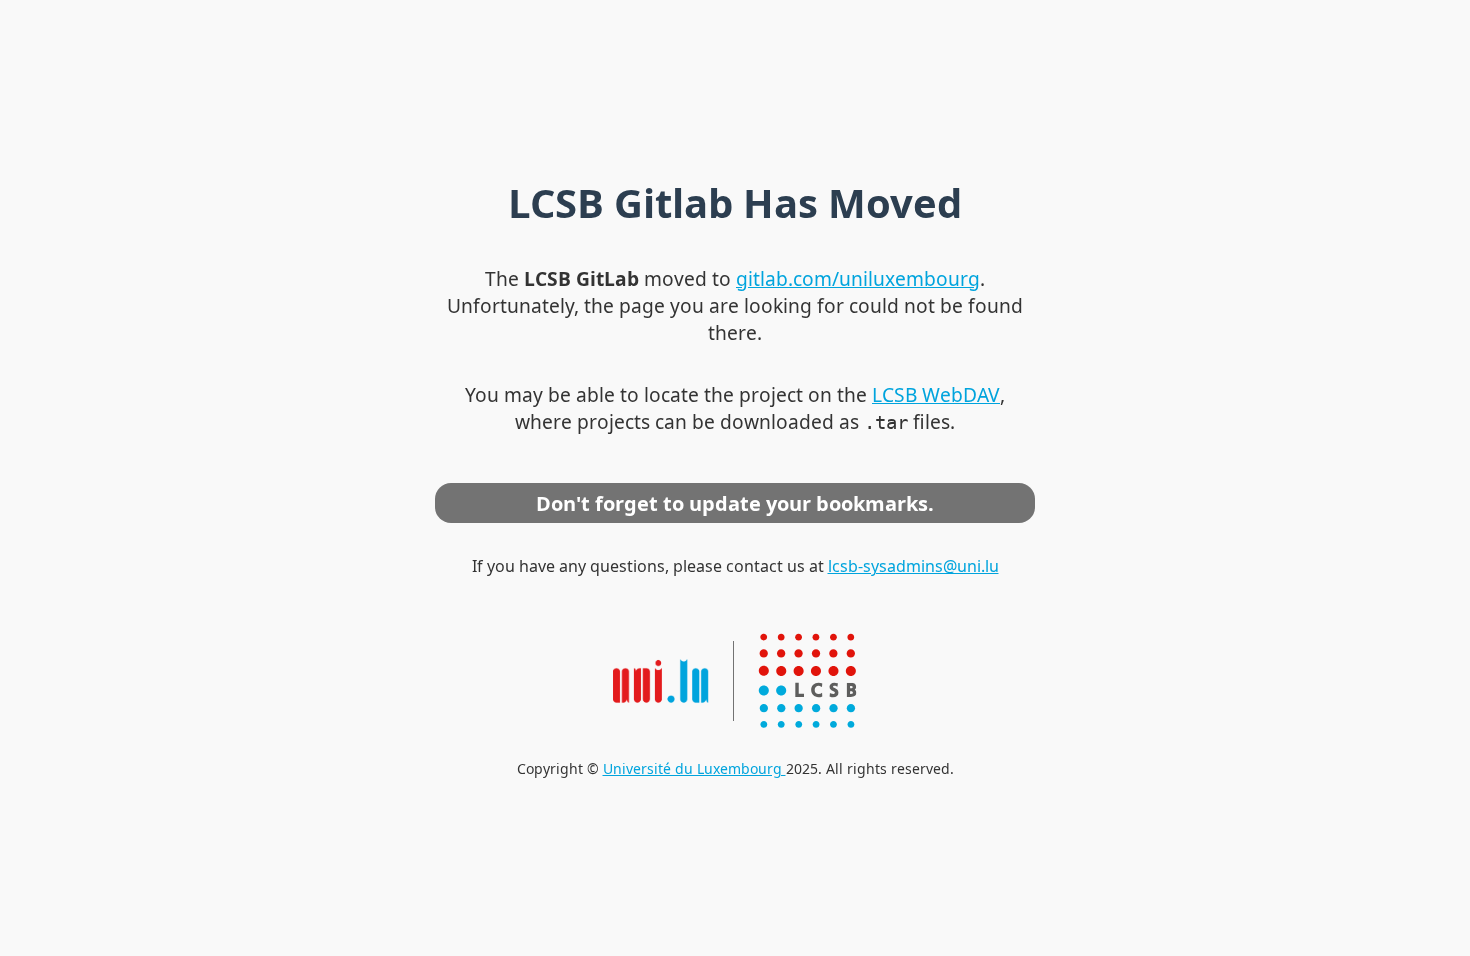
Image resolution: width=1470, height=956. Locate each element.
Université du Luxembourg (694, 768)
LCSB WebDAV (936, 394)
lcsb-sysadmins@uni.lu (913, 566)
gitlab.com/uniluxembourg (858, 278)
